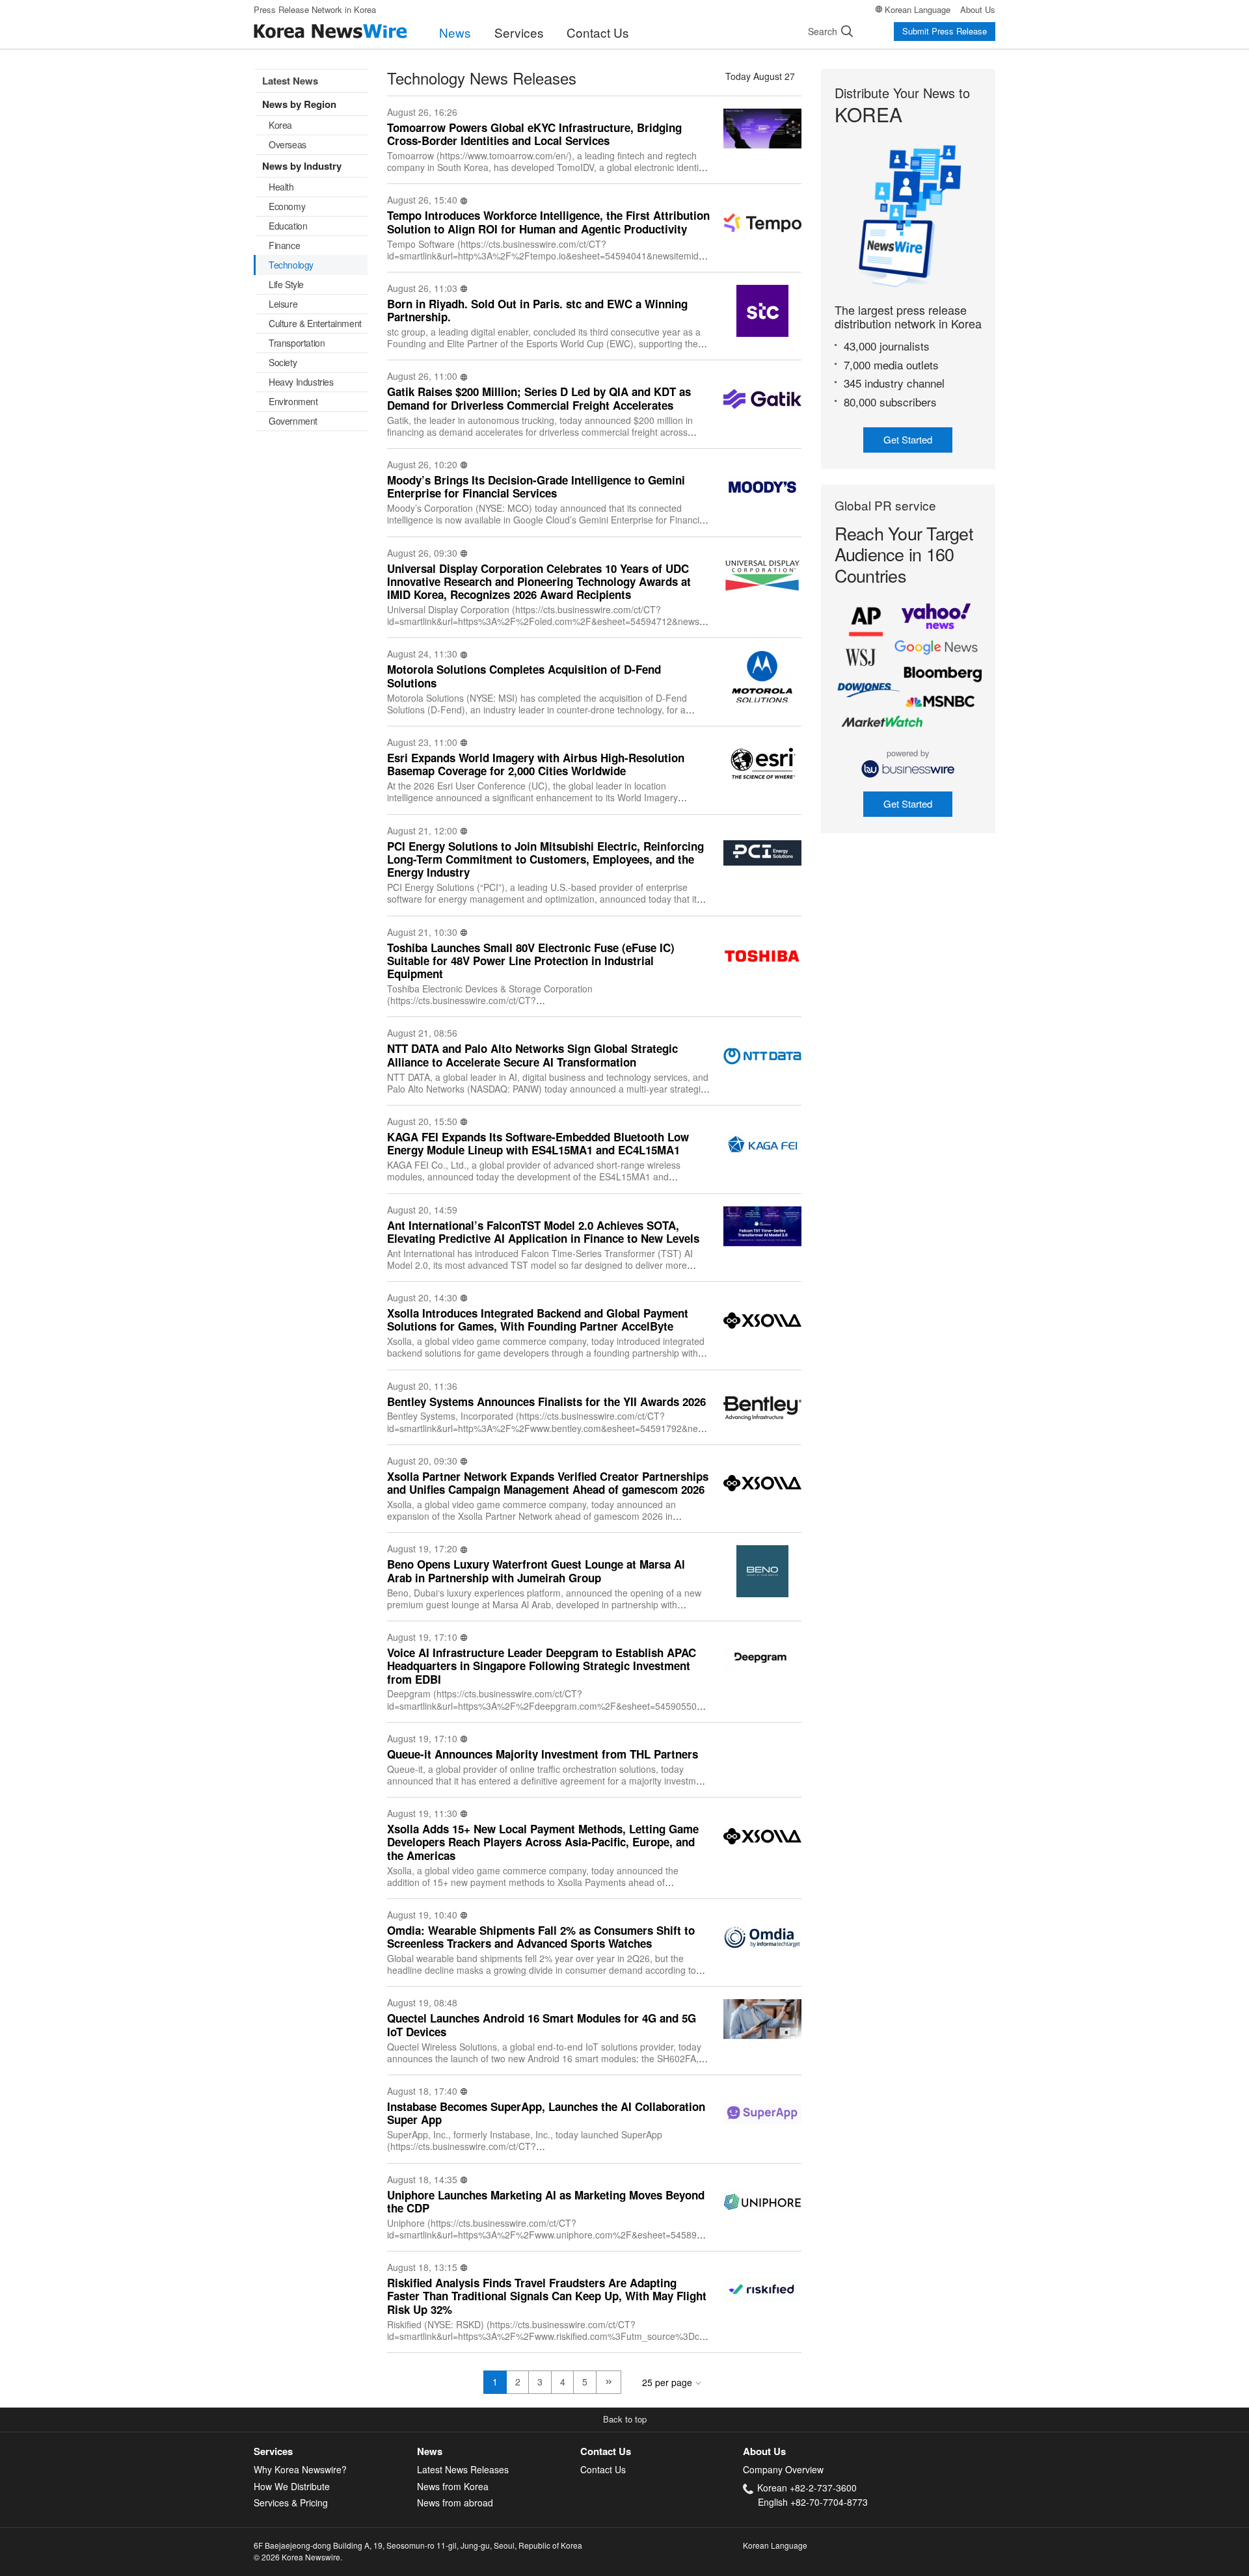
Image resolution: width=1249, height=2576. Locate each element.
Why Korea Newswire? (300, 2469)
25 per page (667, 2382)
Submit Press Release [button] (945, 31)
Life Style (286, 284)
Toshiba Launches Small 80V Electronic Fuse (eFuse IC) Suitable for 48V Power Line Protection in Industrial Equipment (531, 961)
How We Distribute (292, 2486)
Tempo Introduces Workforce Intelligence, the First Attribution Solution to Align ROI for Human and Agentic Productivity (548, 222)
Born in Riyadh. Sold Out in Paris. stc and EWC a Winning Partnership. (537, 311)
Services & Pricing (291, 2503)
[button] (624, 2420)
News (455, 32)
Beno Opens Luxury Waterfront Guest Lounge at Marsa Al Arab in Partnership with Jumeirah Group (536, 1571)
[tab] (335, 2451)
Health (281, 187)
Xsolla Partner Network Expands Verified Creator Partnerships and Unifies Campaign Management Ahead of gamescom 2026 (548, 1483)
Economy (287, 206)
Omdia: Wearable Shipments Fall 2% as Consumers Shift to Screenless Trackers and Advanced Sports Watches (541, 1937)
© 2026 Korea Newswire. (298, 2557)
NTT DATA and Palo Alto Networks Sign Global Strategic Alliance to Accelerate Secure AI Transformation (532, 1055)
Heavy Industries (301, 382)
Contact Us (598, 32)
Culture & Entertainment (315, 323)
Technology (291, 265)
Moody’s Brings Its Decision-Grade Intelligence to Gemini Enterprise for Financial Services (536, 487)
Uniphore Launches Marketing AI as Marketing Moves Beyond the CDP (546, 2202)
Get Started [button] (908, 439)
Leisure (283, 304)
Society (283, 362)
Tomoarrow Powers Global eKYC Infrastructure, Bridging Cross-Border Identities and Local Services (534, 134)
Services (519, 32)
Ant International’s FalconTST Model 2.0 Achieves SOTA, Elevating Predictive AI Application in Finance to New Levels (543, 1232)
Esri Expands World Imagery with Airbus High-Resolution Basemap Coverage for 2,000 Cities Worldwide (536, 764)
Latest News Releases (463, 2469)
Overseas (288, 144)
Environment (293, 401)
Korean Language (918, 9)
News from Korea (453, 2486)
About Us (978, 9)
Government (293, 421)
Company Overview (783, 2469)
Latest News (290, 81)
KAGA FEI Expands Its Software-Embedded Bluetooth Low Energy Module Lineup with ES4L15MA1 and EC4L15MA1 (538, 1144)
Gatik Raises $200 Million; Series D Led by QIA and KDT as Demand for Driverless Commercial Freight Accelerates (539, 398)
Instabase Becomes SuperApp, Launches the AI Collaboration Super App (546, 2113)
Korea (280, 125)
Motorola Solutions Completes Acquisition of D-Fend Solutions (524, 676)
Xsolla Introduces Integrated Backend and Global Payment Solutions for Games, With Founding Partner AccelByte (538, 1320)
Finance (284, 245)
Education (288, 226)
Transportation (297, 343)
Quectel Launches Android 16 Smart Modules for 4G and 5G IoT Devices (542, 2025)
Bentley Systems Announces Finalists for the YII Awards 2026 (546, 1401)
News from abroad (455, 2503)
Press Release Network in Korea (315, 9)
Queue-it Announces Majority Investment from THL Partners (543, 1754)
